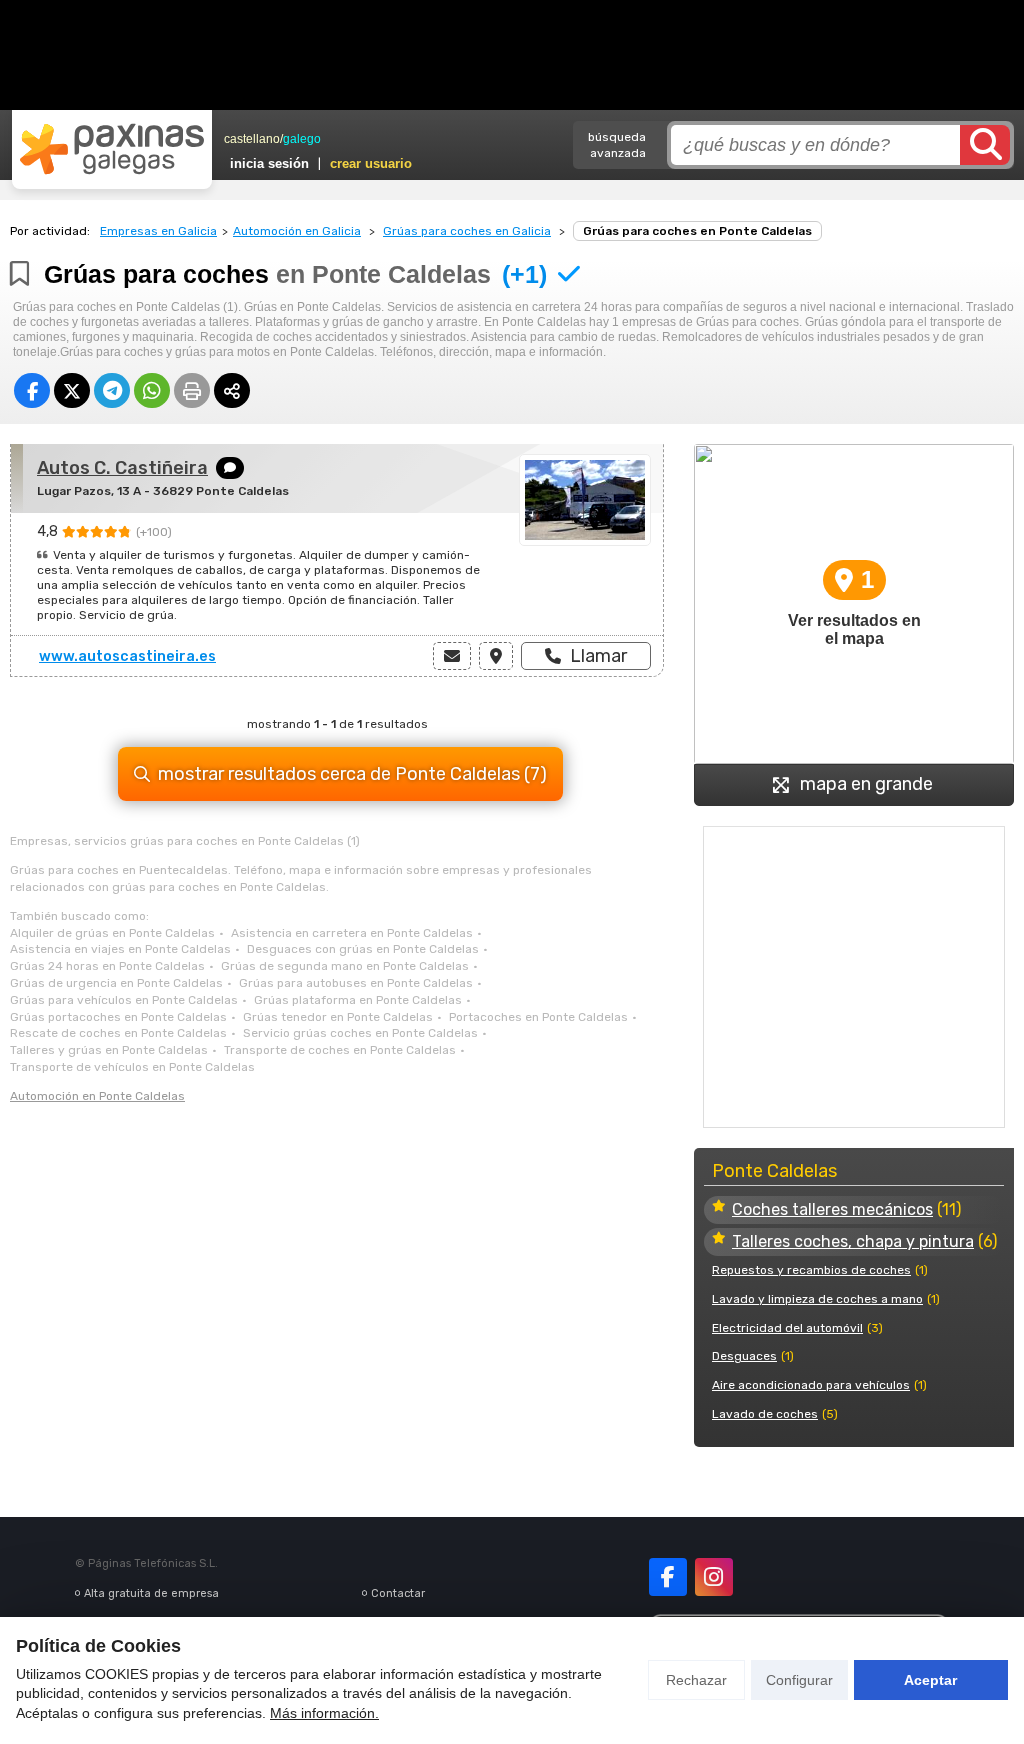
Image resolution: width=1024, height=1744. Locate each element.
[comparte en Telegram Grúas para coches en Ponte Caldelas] (112, 390)
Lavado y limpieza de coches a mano (817, 1299)
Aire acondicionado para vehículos (811, 1385)
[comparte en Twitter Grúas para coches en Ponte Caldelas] (72, 390)
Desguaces (744, 1356)
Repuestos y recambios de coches (811, 1270)
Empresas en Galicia (158, 231)
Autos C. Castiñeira (122, 468)
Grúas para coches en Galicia (467, 231)
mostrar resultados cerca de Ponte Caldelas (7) (352, 774)
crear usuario (371, 163)
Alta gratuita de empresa (151, 1593)
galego (302, 139)
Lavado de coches (765, 1414)
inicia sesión (269, 163)
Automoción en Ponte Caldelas (97, 1096)
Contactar (398, 1593)
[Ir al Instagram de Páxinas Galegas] (714, 1577)
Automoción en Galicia (297, 231)
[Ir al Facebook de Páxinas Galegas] (668, 1577)
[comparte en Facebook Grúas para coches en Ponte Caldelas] (32, 390)
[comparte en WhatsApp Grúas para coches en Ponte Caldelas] (152, 390)
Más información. (324, 1713)
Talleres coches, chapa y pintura (853, 1241)
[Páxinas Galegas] (112, 149)
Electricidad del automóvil (787, 1328)
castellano (252, 139)
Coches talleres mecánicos (832, 1209)
